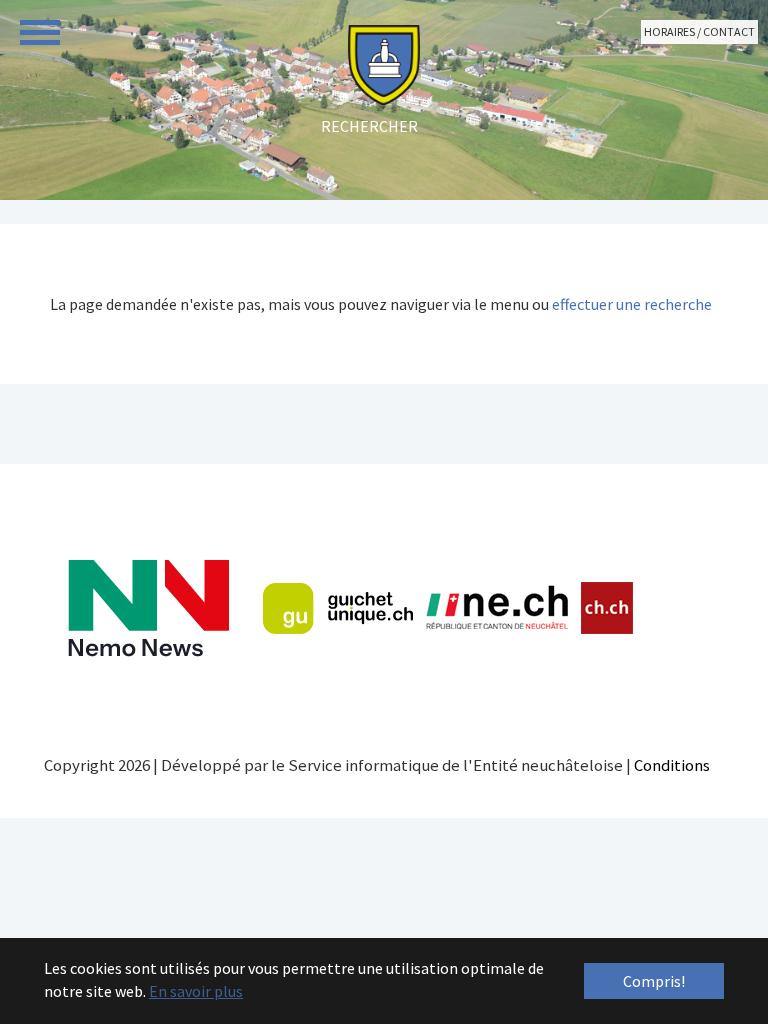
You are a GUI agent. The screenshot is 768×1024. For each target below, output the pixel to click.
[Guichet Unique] (338, 608)
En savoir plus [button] (196, 991)
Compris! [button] (654, 981)
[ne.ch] (496, 608)
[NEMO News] (148, 608)
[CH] (607, 608)
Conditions (672, 765)
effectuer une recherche (632, 304)
